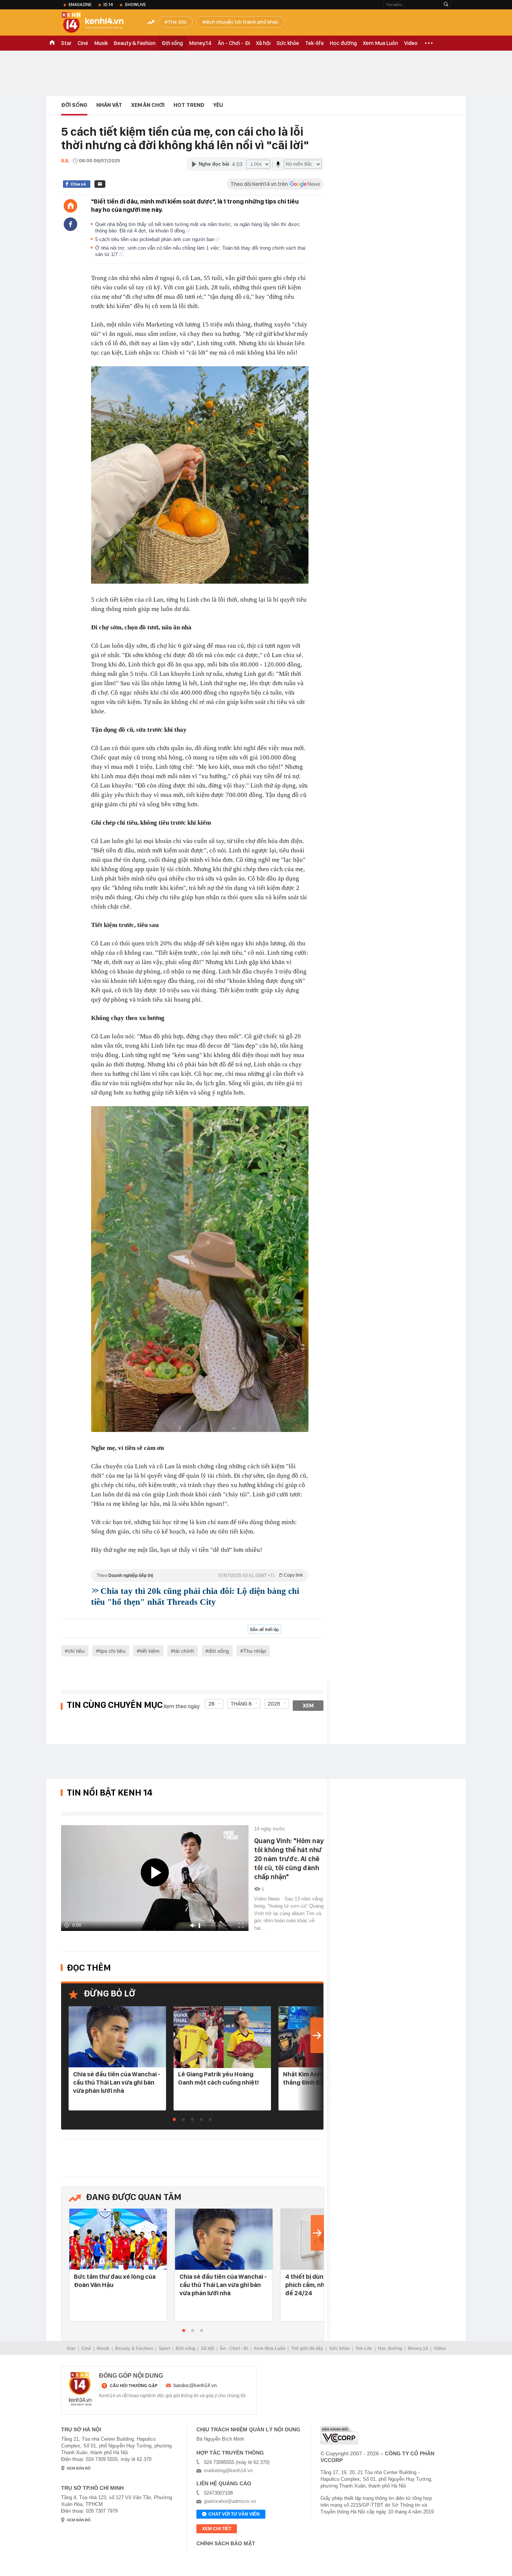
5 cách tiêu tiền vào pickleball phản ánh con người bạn (156, 239)
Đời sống (172, 43)
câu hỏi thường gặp (134, 2386)
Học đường (343, 43)
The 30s (177, 22)
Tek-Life (364, 2348)
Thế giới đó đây (307, 2348)
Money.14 (200, 43)
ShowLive (135, 4)
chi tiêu (76, 1651)
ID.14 (108, 4)
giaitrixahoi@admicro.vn (230, 2501)
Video (411, 43)
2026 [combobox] (274, 1704)
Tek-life (314, 43)
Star (66, 43)
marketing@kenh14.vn (228, 2470)
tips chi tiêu (112, 1651)
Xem (308, 1706)
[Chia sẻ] (70, 224)
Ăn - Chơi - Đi (234, 43)
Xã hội (263, 43)
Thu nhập (255, 1651)
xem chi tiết (217, 2529)
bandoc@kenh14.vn (195, 2385)
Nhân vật (109, 105)
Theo (200, 1575)
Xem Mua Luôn (380, 43)
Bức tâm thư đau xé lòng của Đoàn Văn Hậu (115, 2281)
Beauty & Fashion (135, 43)
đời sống (219, 1651)
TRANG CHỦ (52, 43)
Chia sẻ (78, 184)
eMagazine (80, 4)
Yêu (218, 105)
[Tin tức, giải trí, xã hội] (99, 23)
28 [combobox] (212, 1704)
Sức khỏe (288, 43)
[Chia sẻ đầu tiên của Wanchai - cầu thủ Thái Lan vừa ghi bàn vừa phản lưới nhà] (117, 2037)
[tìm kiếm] (446, 5)
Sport (164, 2348)
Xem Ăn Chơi (148, 105)
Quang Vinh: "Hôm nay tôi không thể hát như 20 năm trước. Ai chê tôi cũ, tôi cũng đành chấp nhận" (289, 1859)
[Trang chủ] (70, 206)
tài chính (184, 1651)
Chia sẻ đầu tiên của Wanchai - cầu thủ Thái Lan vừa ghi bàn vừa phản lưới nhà (117, 2082)
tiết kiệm (150, 1651)
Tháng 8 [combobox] (241, 1704)
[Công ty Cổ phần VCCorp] (339, 2435)
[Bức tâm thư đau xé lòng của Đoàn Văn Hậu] (118, 2240)
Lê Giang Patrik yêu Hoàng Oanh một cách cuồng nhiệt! (219, 2078)
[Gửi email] (100, 184)
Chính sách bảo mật (226, 2543)
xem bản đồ (79, 2468)
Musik (101, 43)
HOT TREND (189, 105)
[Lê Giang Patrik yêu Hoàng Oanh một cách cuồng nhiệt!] (222, 2037)
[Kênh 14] (80, 2389)
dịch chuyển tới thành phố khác (242, 22)
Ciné (83, 43)
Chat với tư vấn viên (234, 2514)
